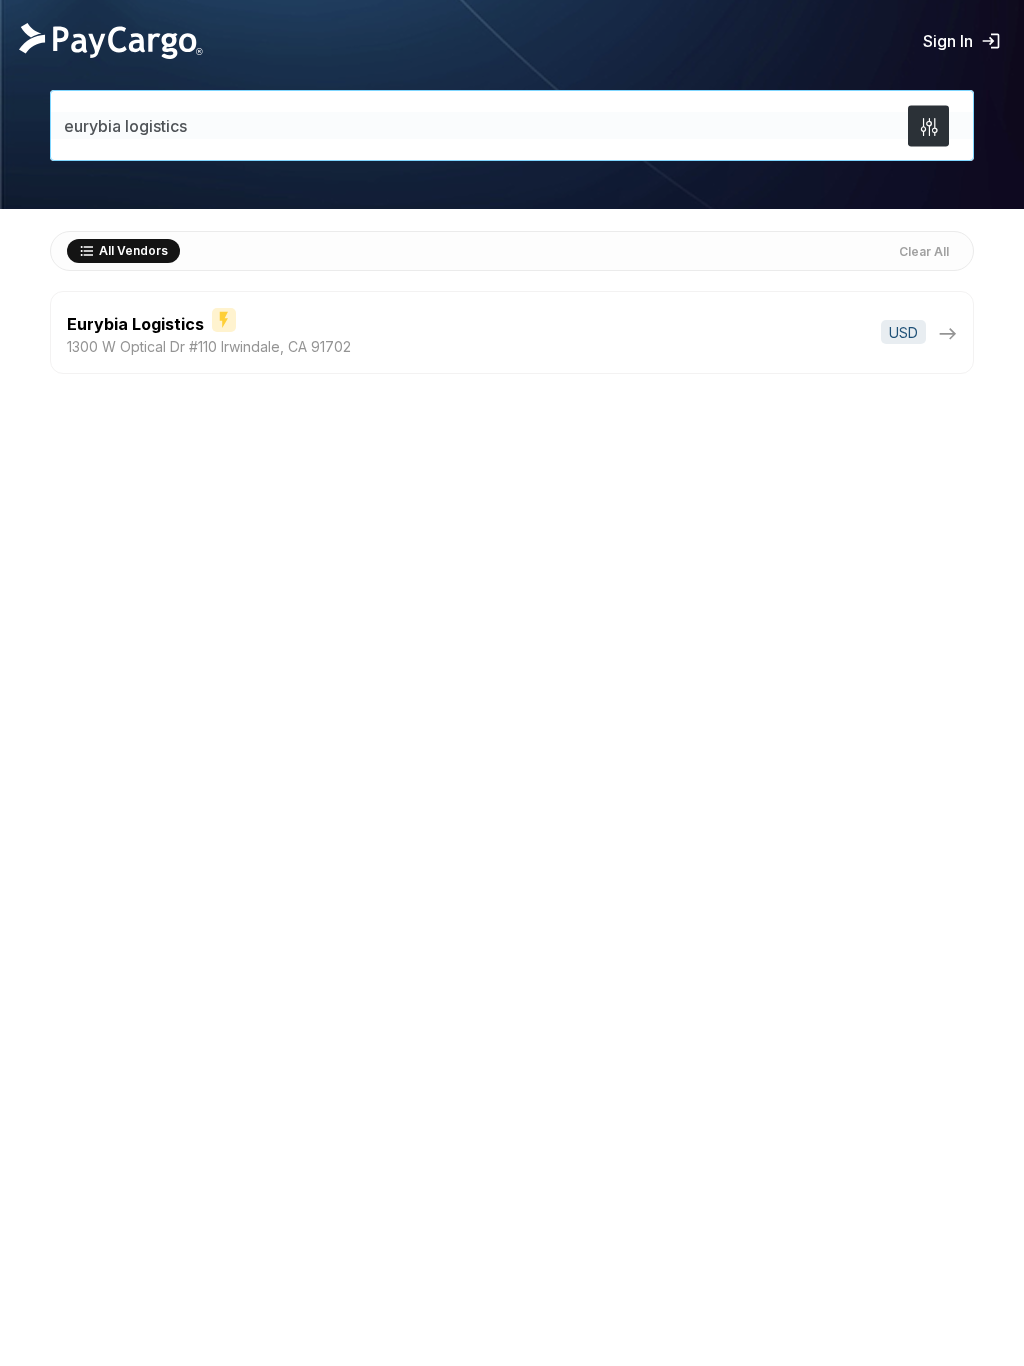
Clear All (924, 251)
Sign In (948, 41)
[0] (928, 125)
